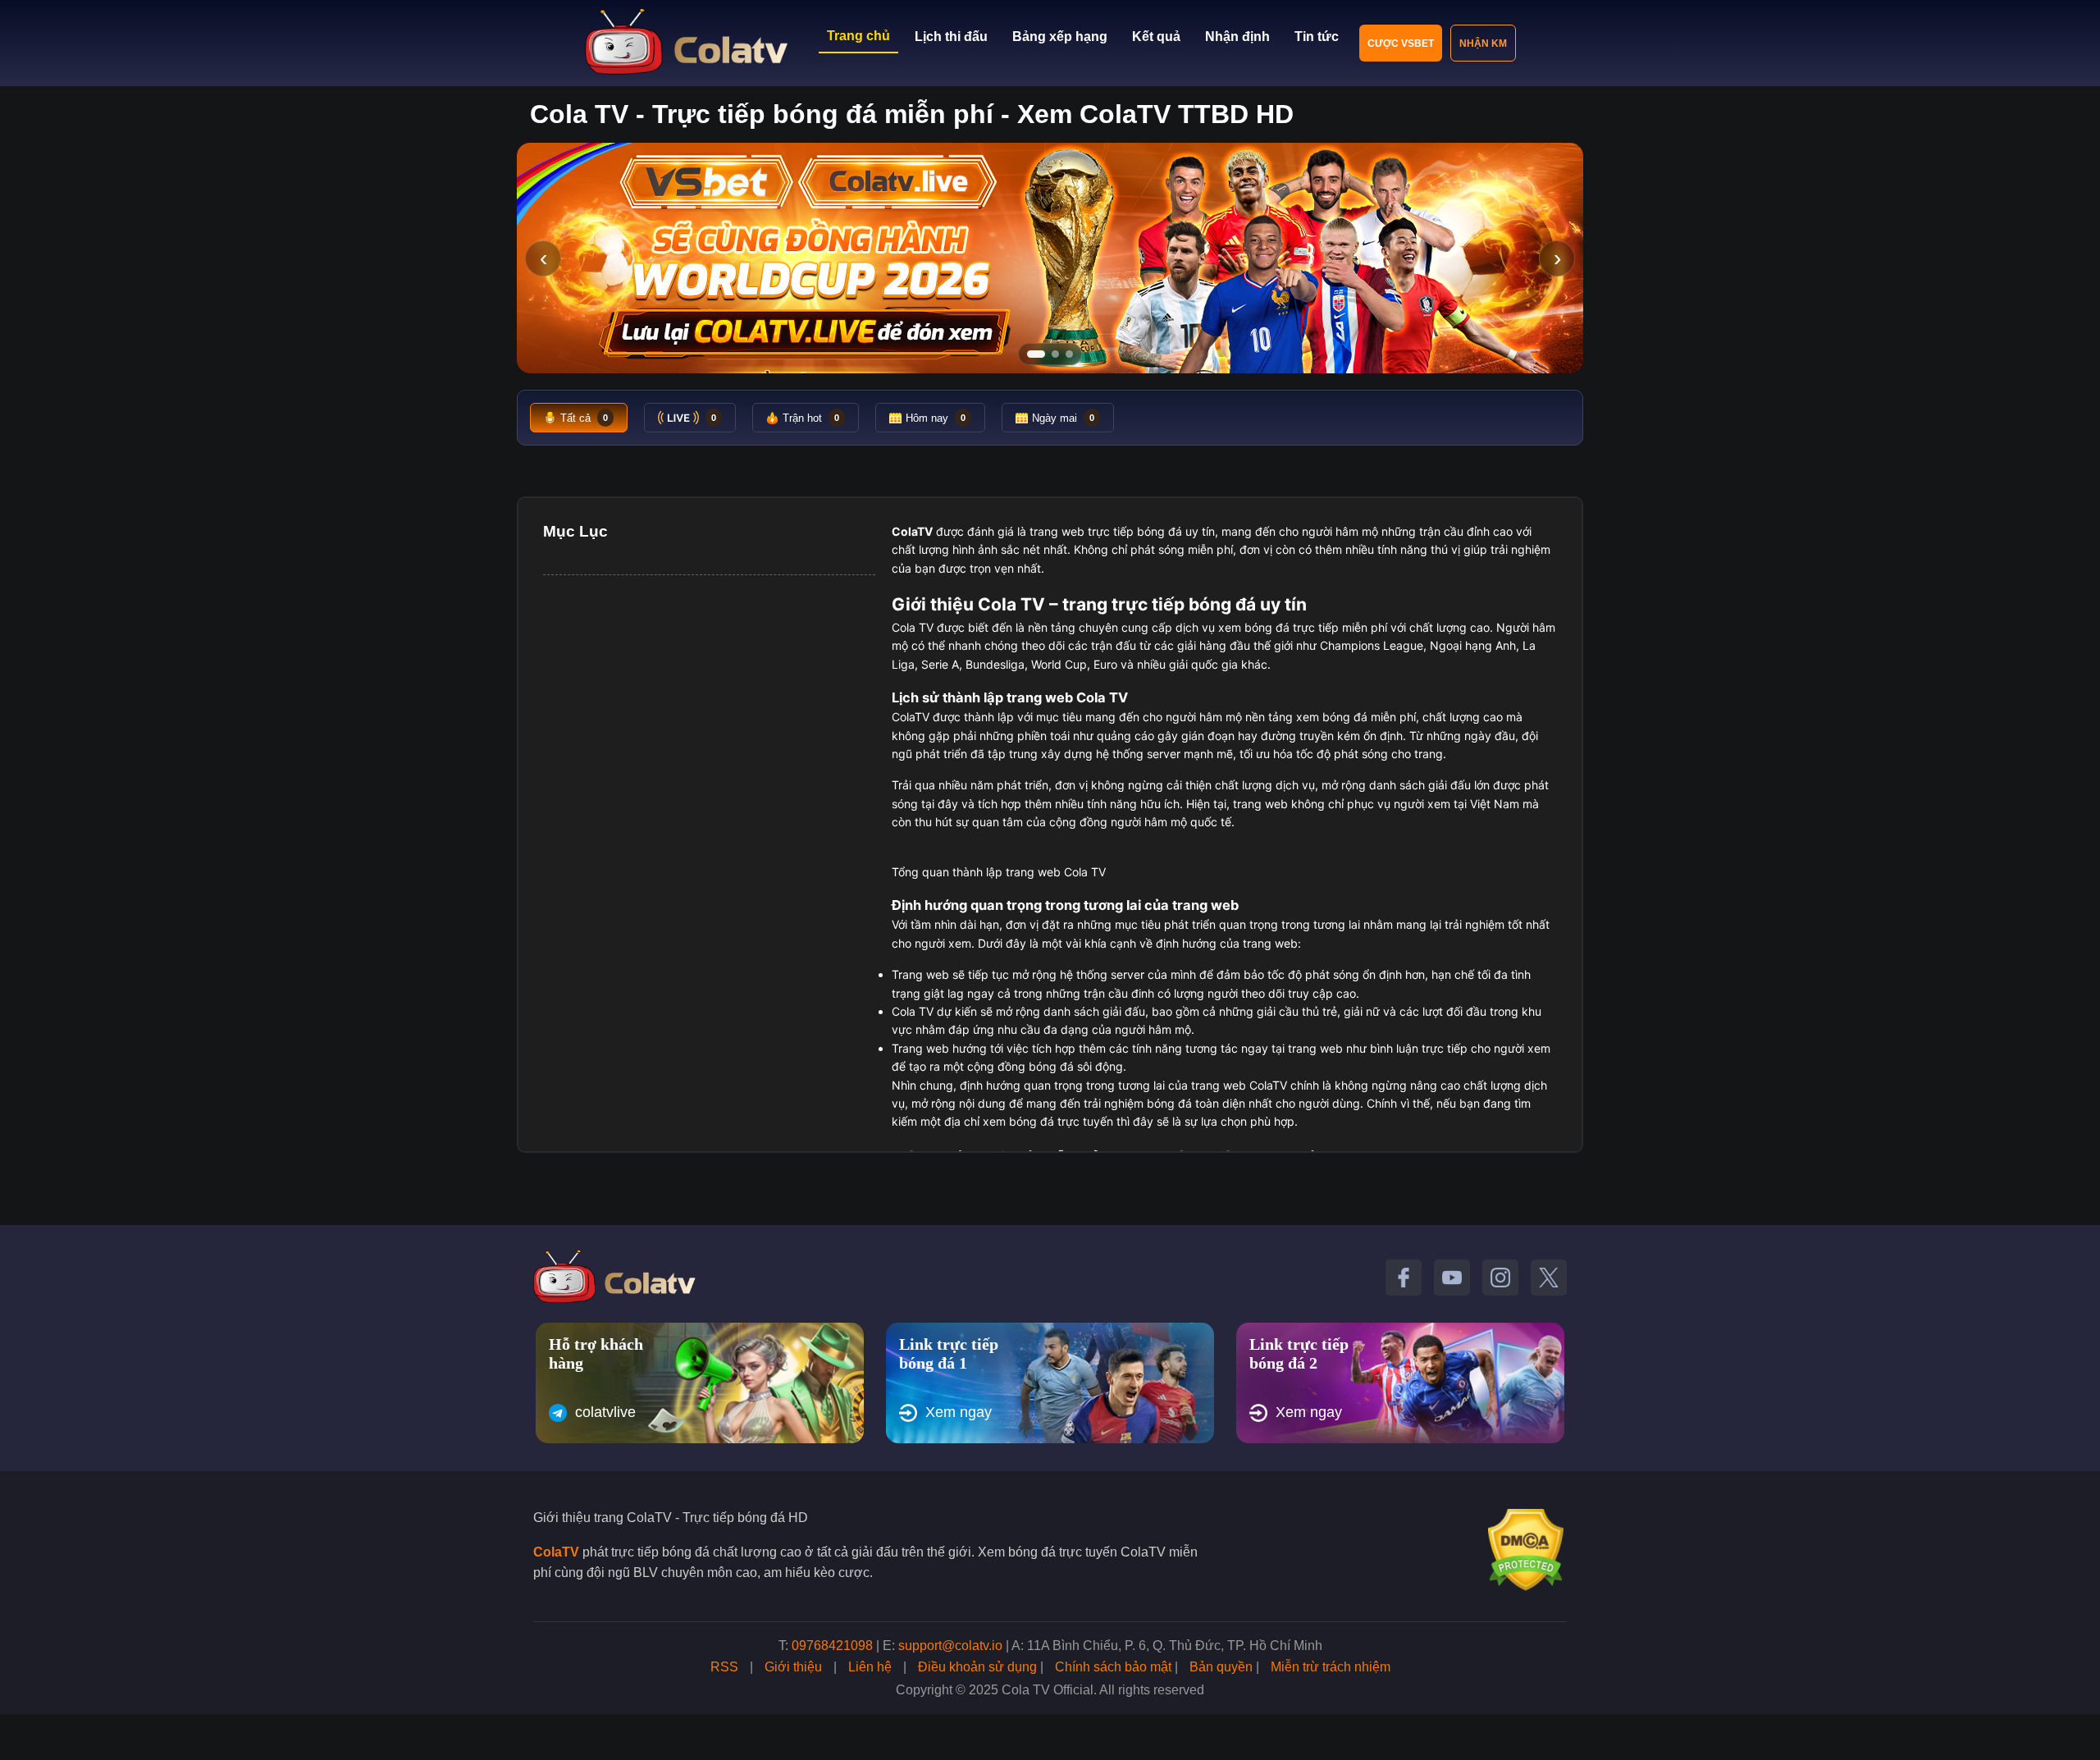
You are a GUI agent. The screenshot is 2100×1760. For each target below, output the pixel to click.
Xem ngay (959, 1412)
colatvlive (605, 1412)
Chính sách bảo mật (1113, 1667)
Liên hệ (870, 1667)
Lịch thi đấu (951, 37)
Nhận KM (1483, 43)
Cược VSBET (1401, 43)
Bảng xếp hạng (1060, 37)
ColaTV (556, 1552)
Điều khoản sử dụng (977, 1667)
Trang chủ (858, 36)
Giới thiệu (793, 1667)
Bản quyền (1221, 1667)
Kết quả (1156, 37)
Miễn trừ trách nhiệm (1331, 1667)
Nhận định (1237, 37)
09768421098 (832, 1646)
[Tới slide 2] (1055, 354)
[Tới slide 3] (1069, 354)
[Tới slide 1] (1036, 354)
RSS (724, 1667)
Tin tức (1317, 37)
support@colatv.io (950, 1646)
